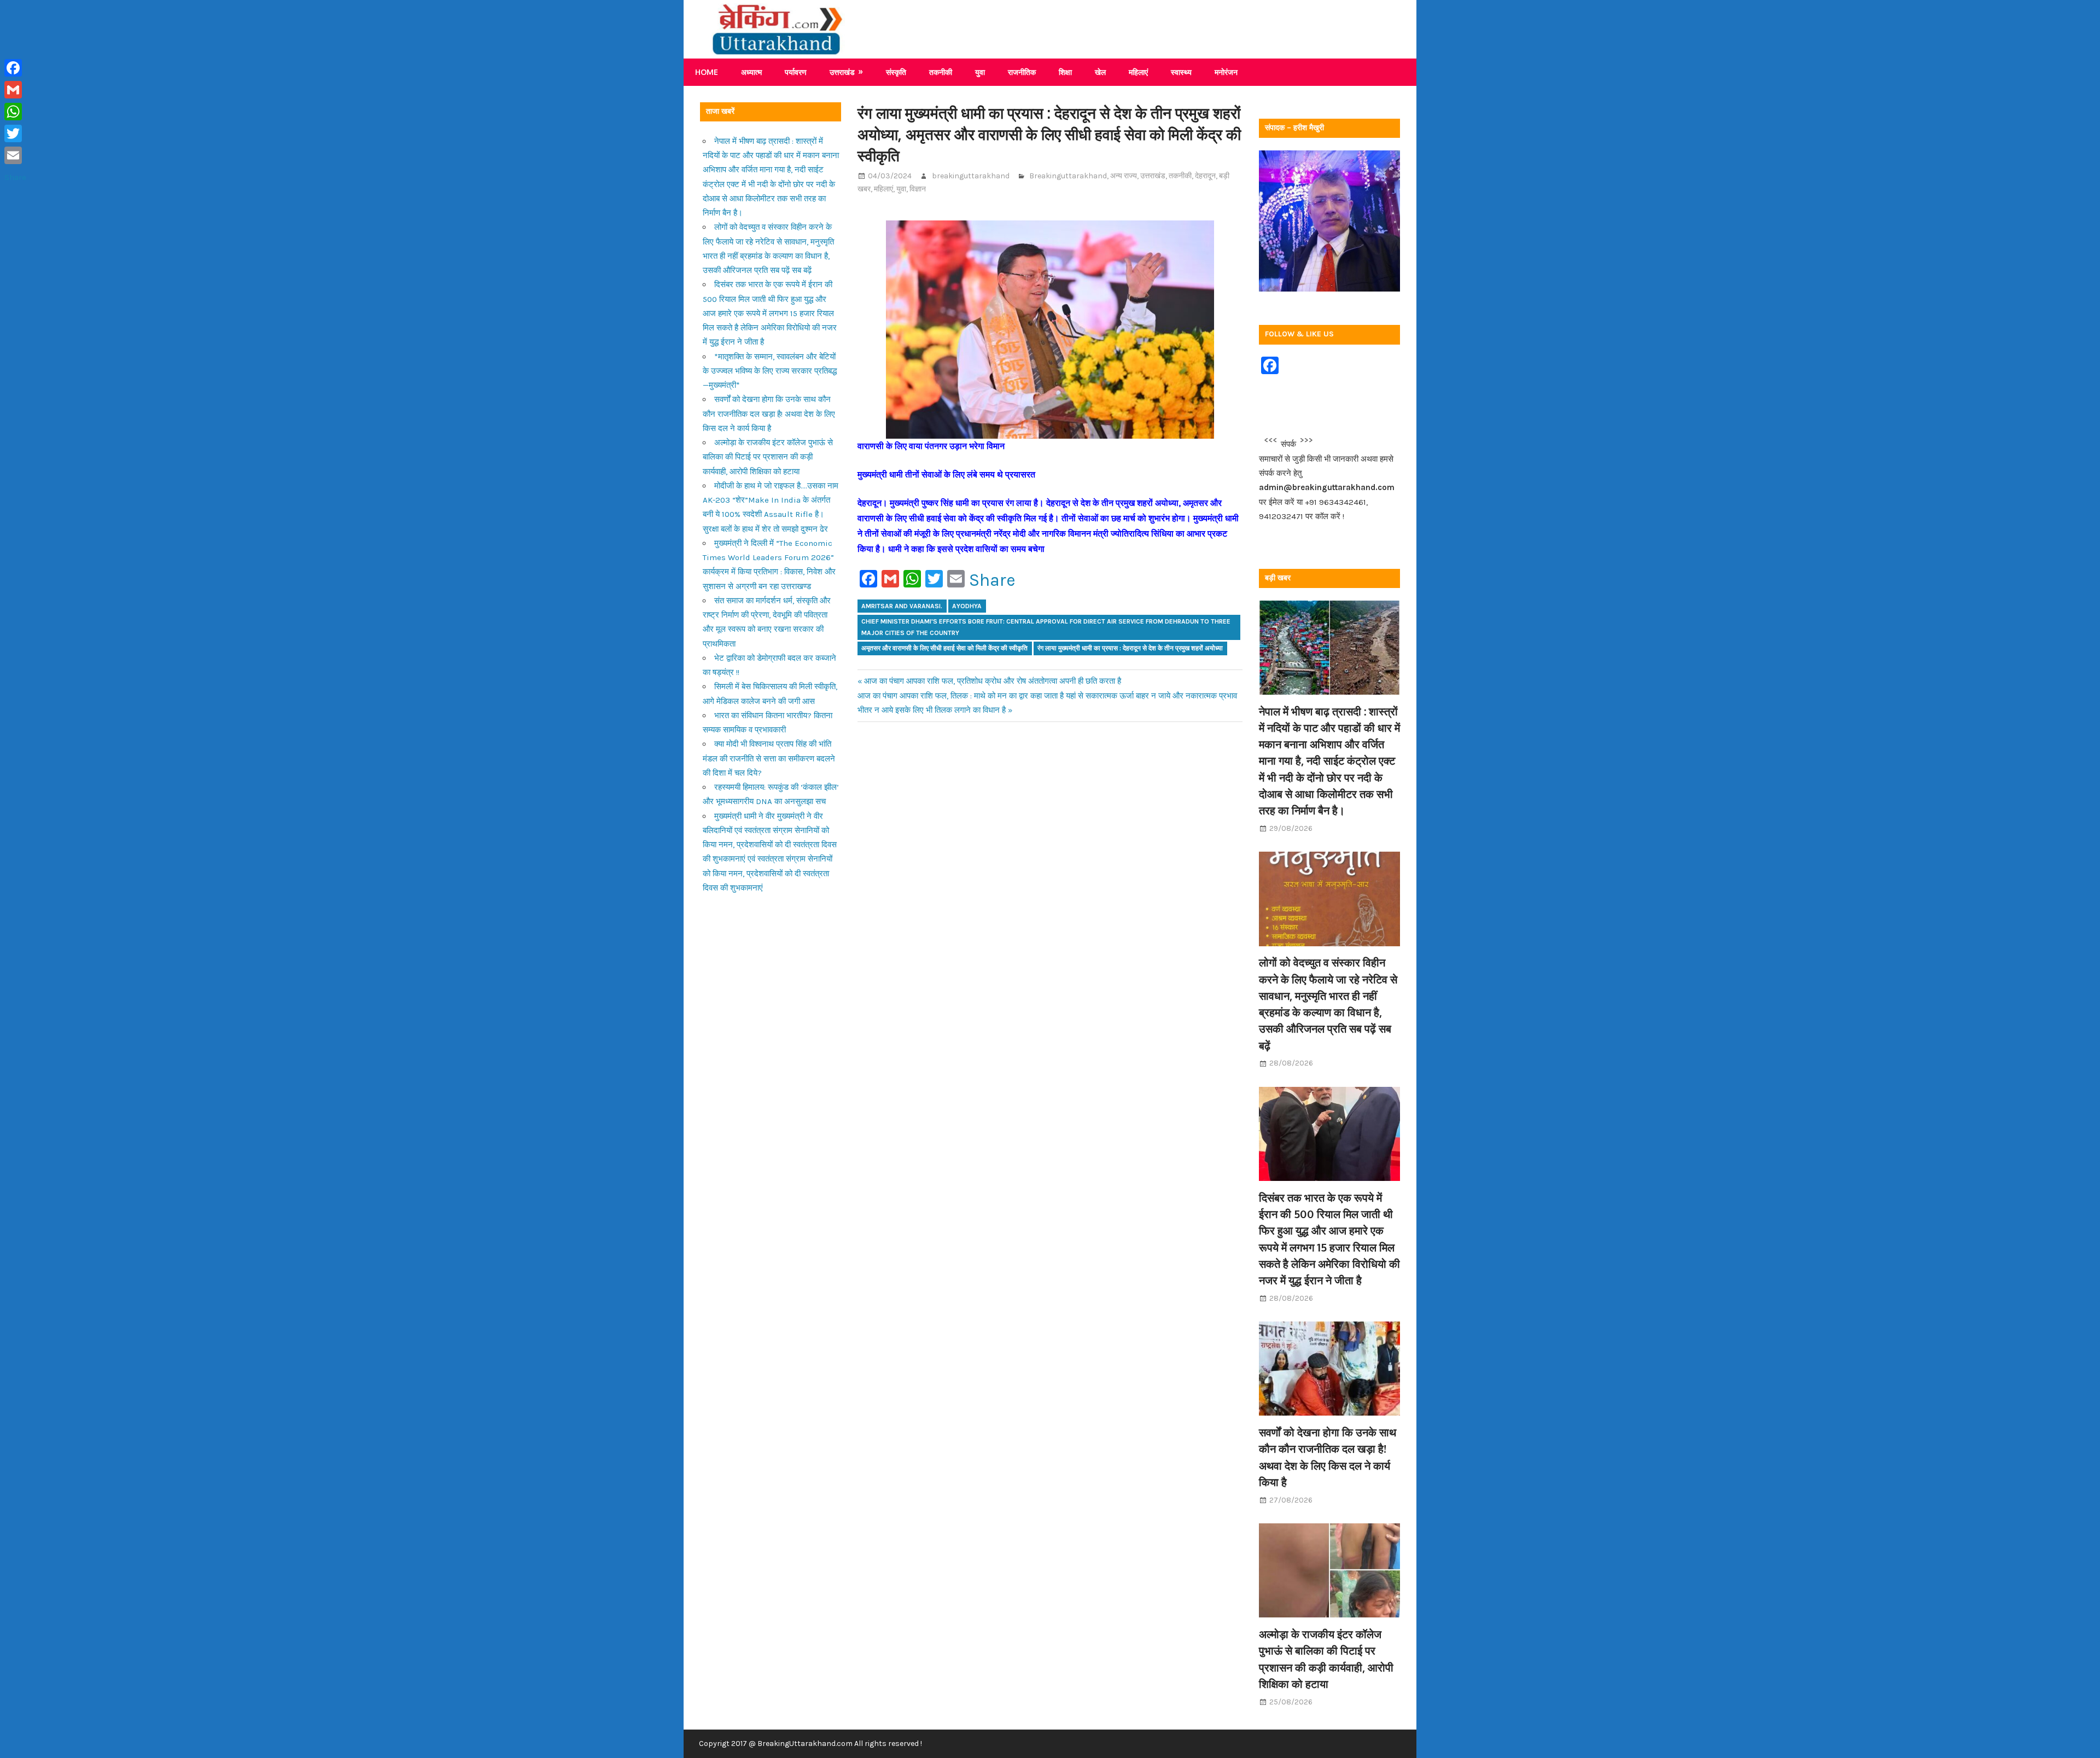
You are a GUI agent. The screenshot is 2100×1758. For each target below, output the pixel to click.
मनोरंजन (1226, 72)
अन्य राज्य (1124, 176)
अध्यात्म (751, 72)
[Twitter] (15, 133)
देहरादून (1205, 176)
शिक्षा (1065, 72)
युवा (980, 72)
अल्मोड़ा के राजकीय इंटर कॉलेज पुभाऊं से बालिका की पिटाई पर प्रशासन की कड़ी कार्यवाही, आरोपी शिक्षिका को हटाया (768, 457)
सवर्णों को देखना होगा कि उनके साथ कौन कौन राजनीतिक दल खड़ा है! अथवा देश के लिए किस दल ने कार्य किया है (769, 414)
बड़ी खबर (1278, 578)
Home (707, 72)
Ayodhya (967, 606)
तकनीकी (941, 72)
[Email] (15, 155)
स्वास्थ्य (1181, 72)
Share (992, 580)
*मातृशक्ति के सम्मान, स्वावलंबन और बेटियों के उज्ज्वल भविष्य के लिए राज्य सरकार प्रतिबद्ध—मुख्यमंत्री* (770, 371)
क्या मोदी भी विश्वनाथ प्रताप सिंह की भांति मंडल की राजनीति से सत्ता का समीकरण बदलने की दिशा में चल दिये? (769, 758)
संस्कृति (896, 72)
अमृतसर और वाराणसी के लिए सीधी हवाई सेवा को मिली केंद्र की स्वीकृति (944, 648)
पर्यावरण (796, 72)
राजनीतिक (1022, 72)
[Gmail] (15, 90)
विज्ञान (918, 189)
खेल (1100, 72)
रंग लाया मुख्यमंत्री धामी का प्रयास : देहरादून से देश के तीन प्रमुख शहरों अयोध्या (1130, 648)
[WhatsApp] (15, 112)
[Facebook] (15, 68)
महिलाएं (1138, 72)
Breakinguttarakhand (1068, 176)
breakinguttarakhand (971, 176)
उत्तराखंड (842, 72)
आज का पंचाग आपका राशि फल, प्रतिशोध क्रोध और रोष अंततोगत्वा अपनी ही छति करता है (993, 681)
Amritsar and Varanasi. (902, 606)
